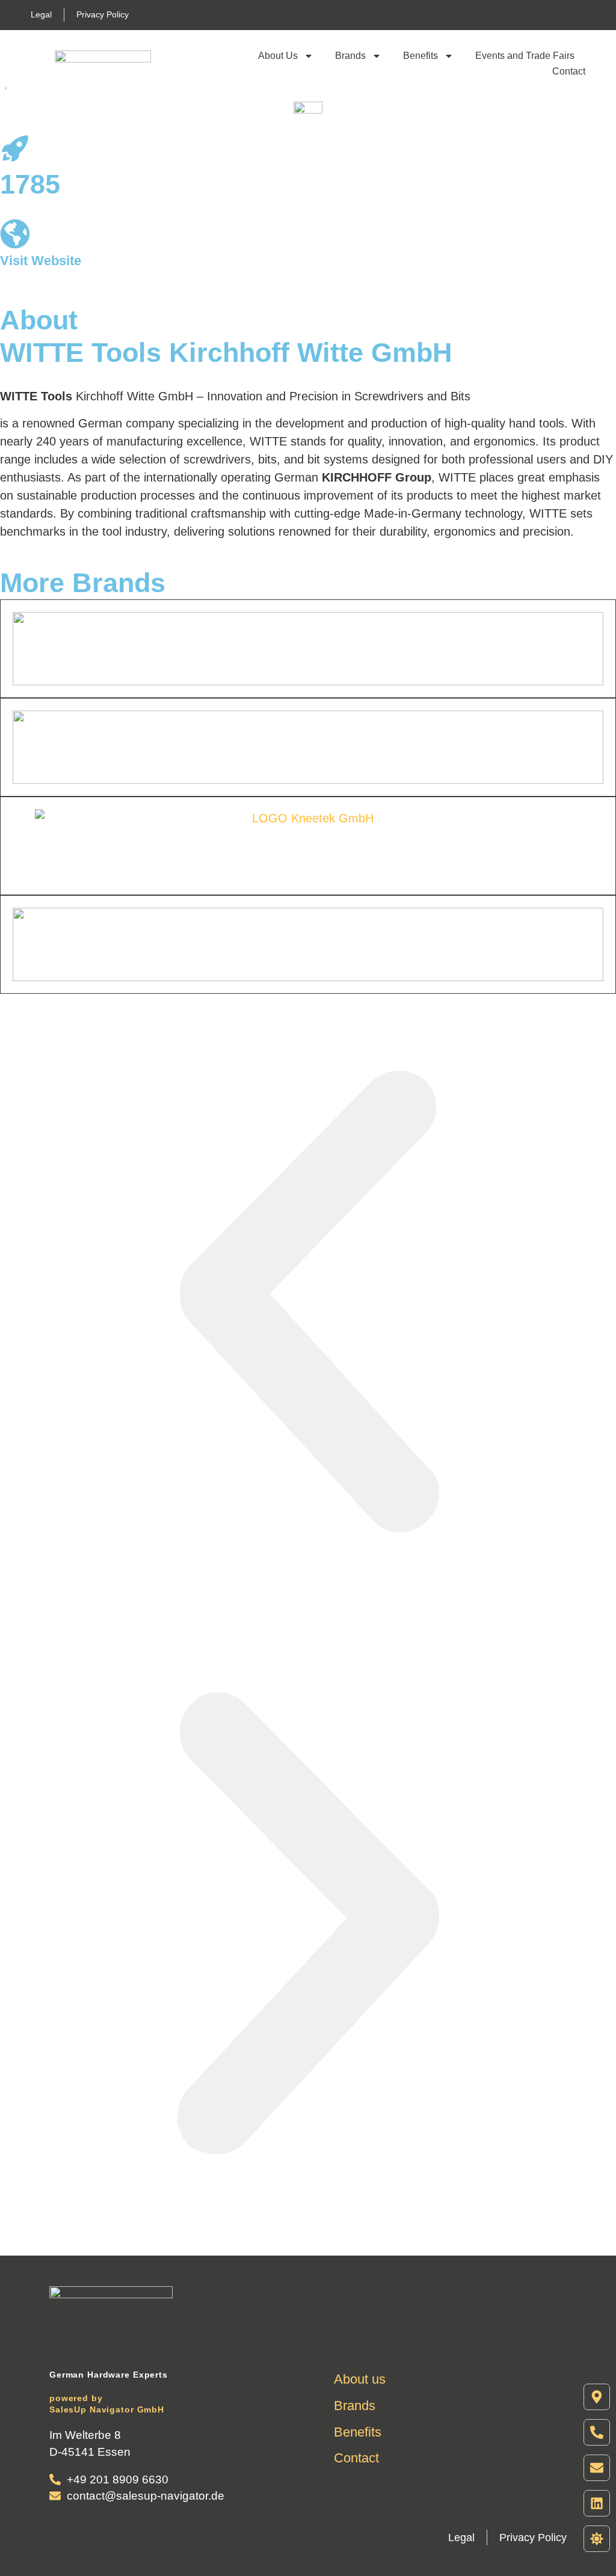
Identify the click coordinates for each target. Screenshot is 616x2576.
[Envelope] (597, 2468)
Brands (350, 56)
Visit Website (41, 261)
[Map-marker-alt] (597, 2397)
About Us (278, 56)
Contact (569, 71)
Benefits (420, 56)
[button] (308, 1305)
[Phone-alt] (597, 2432)
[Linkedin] (597, 2503)
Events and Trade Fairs (525, 56)
